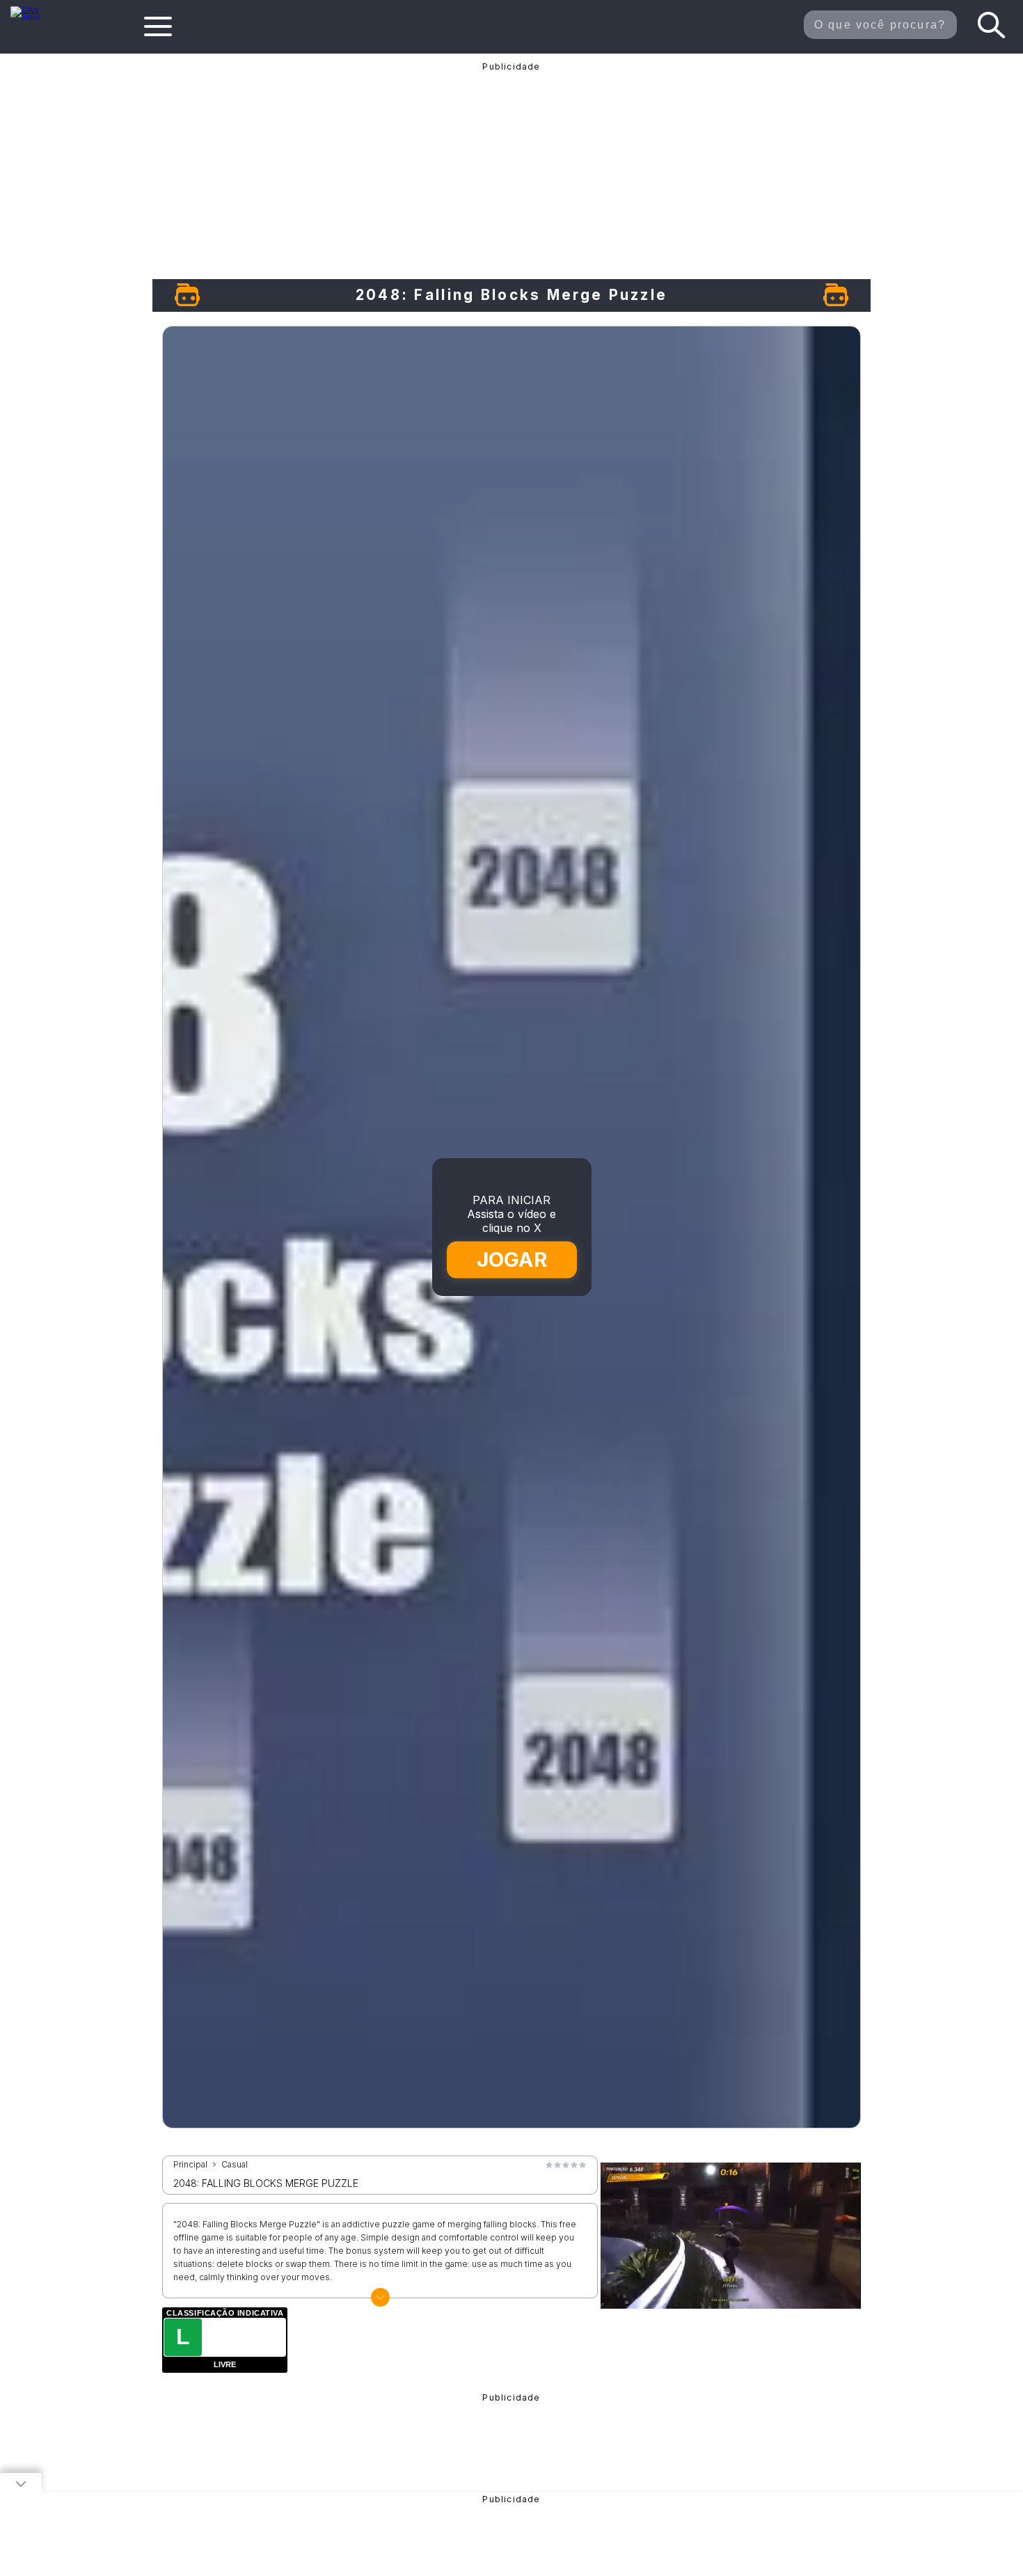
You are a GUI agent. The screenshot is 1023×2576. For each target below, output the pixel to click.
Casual (235, 2165)
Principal (190, 2165)
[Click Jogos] (34, 17)
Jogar (513, 1259)
